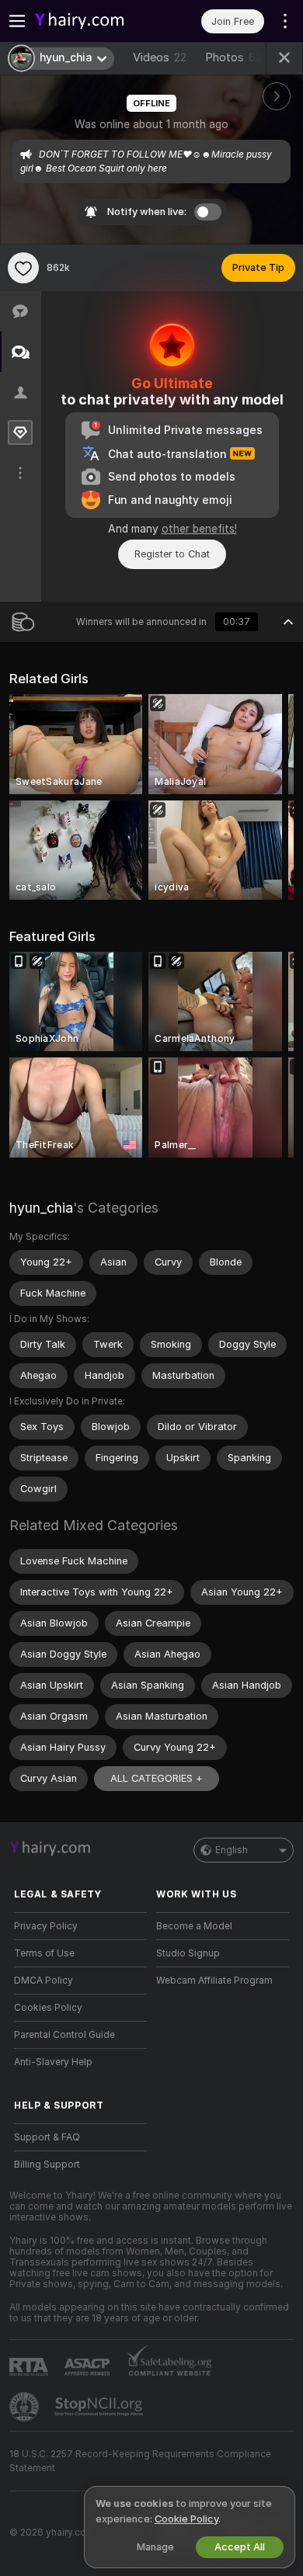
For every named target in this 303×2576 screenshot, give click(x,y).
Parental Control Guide (64, 2035)
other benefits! (199, 529)
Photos (234, 57)
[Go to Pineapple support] (26, 2407)
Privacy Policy (46, 1926)
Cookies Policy (48, 2008)
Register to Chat (172, 554)
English (232, 1850)
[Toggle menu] (17, 21)
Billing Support (47, 2165)
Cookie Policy (186, 2519)
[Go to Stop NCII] (100, 2407)
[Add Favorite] (23, 268)
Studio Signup (188, 1953)
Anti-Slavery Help (53, 2062)
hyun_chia (41, 1208)
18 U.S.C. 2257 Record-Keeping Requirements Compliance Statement (140, 2461)
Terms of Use (44, 1953)
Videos (160, 57)
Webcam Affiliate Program (214, 1981)
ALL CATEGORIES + (157, 1778)
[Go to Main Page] (93, 21)
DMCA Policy (44, 1981)
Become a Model (194, 1926)
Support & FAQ (47, 2137)
